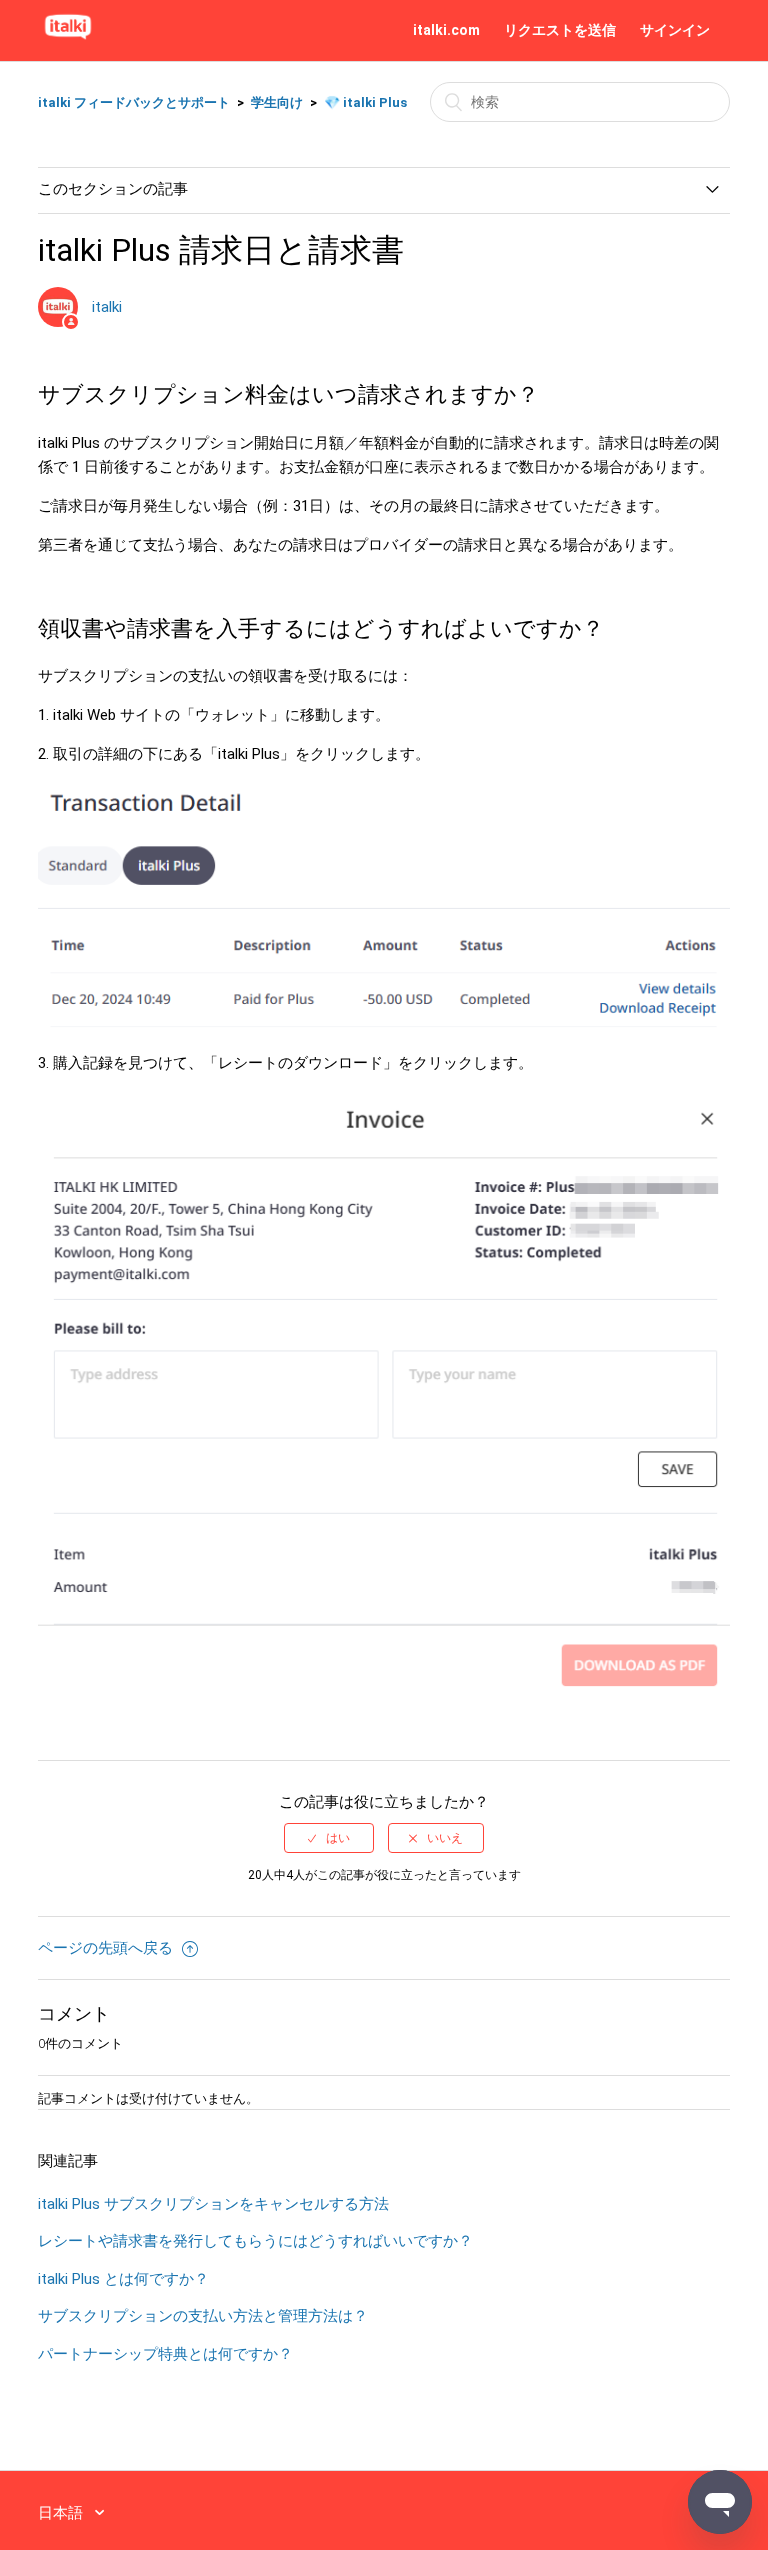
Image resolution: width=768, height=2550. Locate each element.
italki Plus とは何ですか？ (123, 2279)
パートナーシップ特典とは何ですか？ (165, 2354)
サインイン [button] (675, 30)
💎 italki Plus (365, 102)
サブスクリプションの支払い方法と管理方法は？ (203, 2316)
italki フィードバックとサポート (134, 102)
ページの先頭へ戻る (107, 1948)
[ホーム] (68, 40)
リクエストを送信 (560, 30)
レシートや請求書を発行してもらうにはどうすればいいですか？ (255, 2241)
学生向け (277, 102)
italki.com (446, 30)
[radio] (329, 1838)
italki (107, 307)
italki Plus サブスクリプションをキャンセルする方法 (213, 2204)
